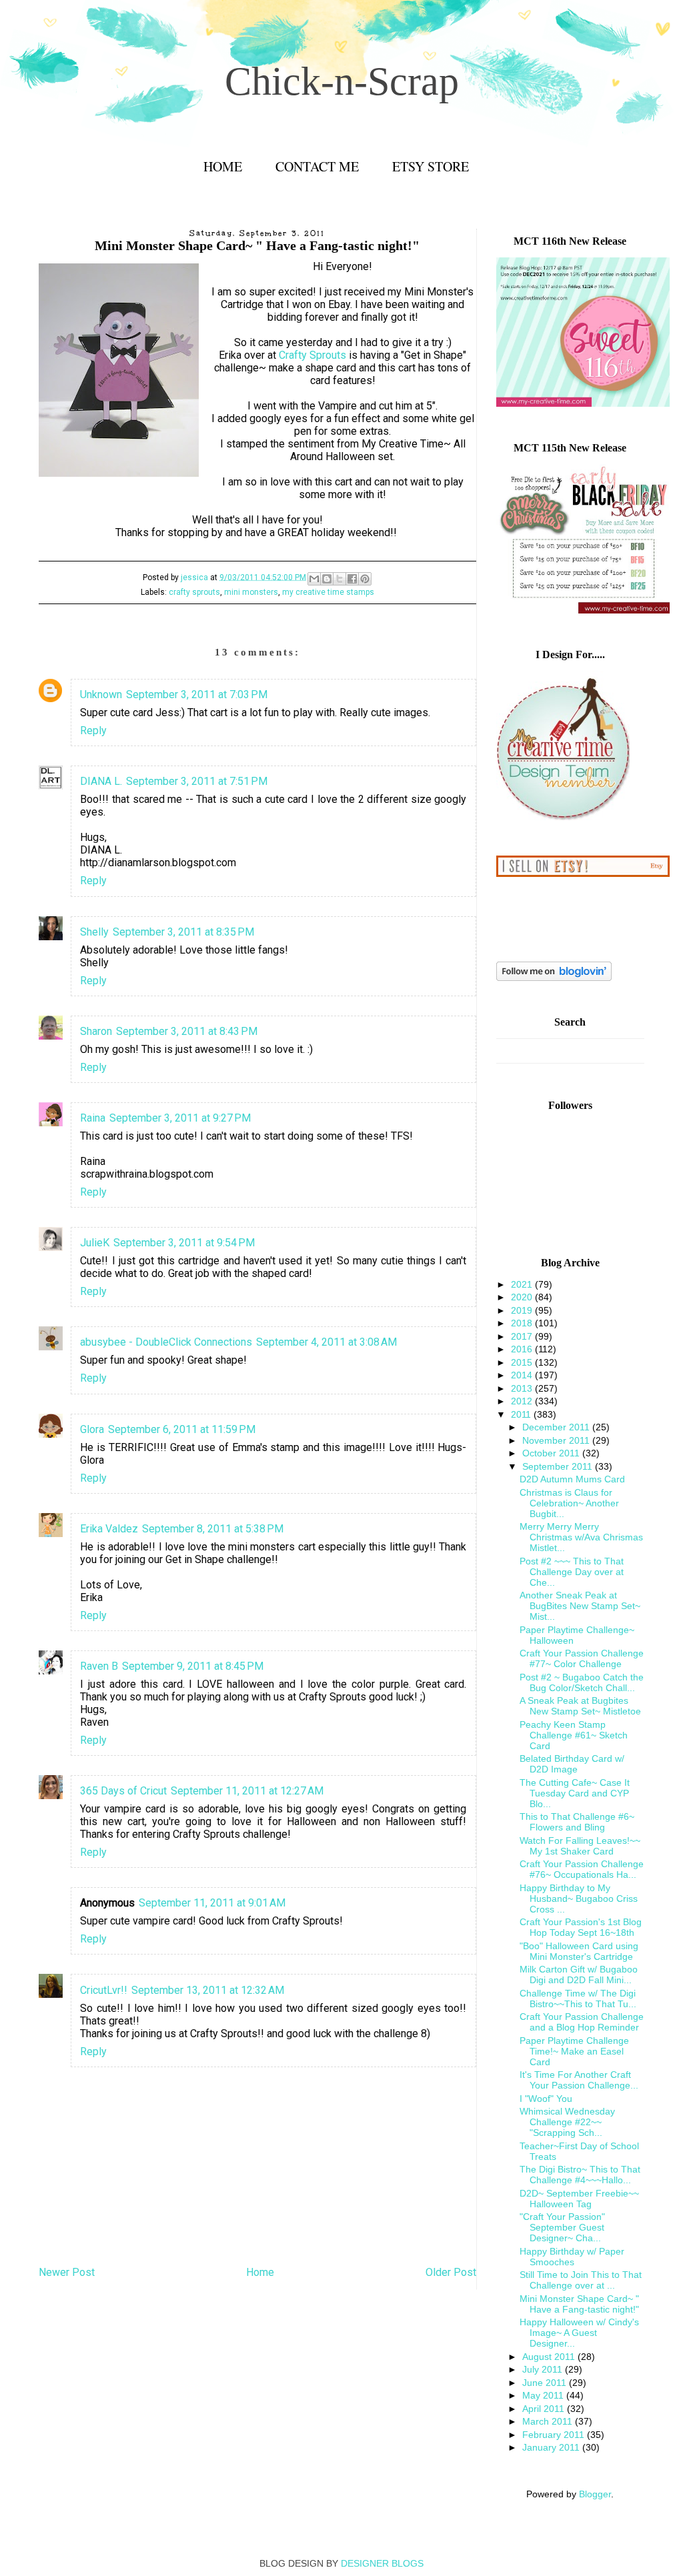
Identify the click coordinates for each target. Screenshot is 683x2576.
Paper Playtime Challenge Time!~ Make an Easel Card (574, 2051)
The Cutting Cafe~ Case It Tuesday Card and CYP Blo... (575, 1793)
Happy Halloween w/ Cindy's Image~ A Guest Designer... (579, 2333)
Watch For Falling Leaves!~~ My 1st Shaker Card (580, 1846)
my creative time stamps (328, 592)
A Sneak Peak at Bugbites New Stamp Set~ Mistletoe (580, 1706)
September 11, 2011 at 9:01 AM (212, 1903)
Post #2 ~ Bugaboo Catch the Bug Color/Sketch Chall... (582, 1682)
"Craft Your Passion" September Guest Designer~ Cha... (562, 2227)
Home (223, 166)
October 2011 (552, 1453)
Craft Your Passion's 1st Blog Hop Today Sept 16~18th (581, 1927)
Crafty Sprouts (312, 355)
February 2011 (555, 2435)
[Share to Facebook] (352, 579)
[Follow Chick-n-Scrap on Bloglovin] (554, 978)
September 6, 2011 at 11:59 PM (182, 1429)
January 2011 (552, 2447)
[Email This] (314, 579)
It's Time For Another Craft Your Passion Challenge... (579, 2080)
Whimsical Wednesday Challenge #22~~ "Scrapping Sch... (567, 2122)
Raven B (99, 1666)
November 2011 (557, 1440)
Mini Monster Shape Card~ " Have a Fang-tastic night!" (579, 2304)
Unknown (101, 695)
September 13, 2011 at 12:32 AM (208, 1990)
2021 (523, 1284)
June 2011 (546, 2383)
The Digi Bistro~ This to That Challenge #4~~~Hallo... (580, 2175)
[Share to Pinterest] (365, 579)
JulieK (95, 1243)
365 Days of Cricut (123, 1791)
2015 (523, 1362)
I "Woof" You (546, 2099)
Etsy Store (431, 166)
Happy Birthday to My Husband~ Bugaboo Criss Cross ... (579, 1898)
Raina (93, 1118)
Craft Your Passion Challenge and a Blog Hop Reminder (582, 2022)
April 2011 (545, 2409)
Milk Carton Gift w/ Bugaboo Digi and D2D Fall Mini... (579, 1975)
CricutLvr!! (104, 1990)
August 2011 (550, 2357)
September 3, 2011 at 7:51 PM (197, 781)
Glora (92, 1429)
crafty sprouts (194, 592)
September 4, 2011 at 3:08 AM (326, 1342)
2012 (523, 1401)
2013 (523, 1388)
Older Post (451, 2272)
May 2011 (544, 2395)
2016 (523, 1349)
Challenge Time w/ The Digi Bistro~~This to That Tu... (578, 1999)
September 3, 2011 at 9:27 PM (180, 1118)
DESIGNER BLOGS (382, 2563)
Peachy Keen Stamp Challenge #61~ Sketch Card (574, 1735)
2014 (523, 1375)
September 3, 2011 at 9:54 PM (184, 1243)
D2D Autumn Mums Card (572, 1479)
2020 (523, 1297)
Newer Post (67, 2272)
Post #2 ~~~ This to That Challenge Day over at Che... (572, 1572)
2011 (522, 1414)
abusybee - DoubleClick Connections (166, 1342)
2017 (523, 1336)
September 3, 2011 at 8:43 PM (187, 1031)
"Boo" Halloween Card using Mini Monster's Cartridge (579, 1951)
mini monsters (251, 592)
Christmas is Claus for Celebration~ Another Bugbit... (569, 1503)
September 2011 (559, 1466)
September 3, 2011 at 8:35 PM (183, 932)
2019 (523, 1310)
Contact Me (317, 166)
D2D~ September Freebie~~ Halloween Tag (579, 2199)
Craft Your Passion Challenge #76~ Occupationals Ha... (582, 1869)
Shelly (94, 932)
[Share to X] (339, 579)
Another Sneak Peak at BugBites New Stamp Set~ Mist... (580, 1606)
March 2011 (549, 2421)
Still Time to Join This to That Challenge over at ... (581, 2280)
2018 (523, 1323)
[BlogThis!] (327, 579)
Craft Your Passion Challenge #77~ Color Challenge (582, 1658)
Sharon (96, 1031)
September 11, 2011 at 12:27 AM (247, 1791)
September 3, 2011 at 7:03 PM (197, 695)
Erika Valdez (109, 1529)
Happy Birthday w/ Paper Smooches (572, 2257)
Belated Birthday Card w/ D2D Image (572, 1764)
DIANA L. (101, 781)
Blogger (595, 2494)
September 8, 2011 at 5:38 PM (213, 1529)
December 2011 (557, 1427)
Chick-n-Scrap (342, 81)
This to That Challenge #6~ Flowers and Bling (577, 1822)
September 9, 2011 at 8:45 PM (193, 1666)
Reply (93, 731)
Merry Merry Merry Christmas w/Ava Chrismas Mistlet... (581, 1537)
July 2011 (544, 2369)
